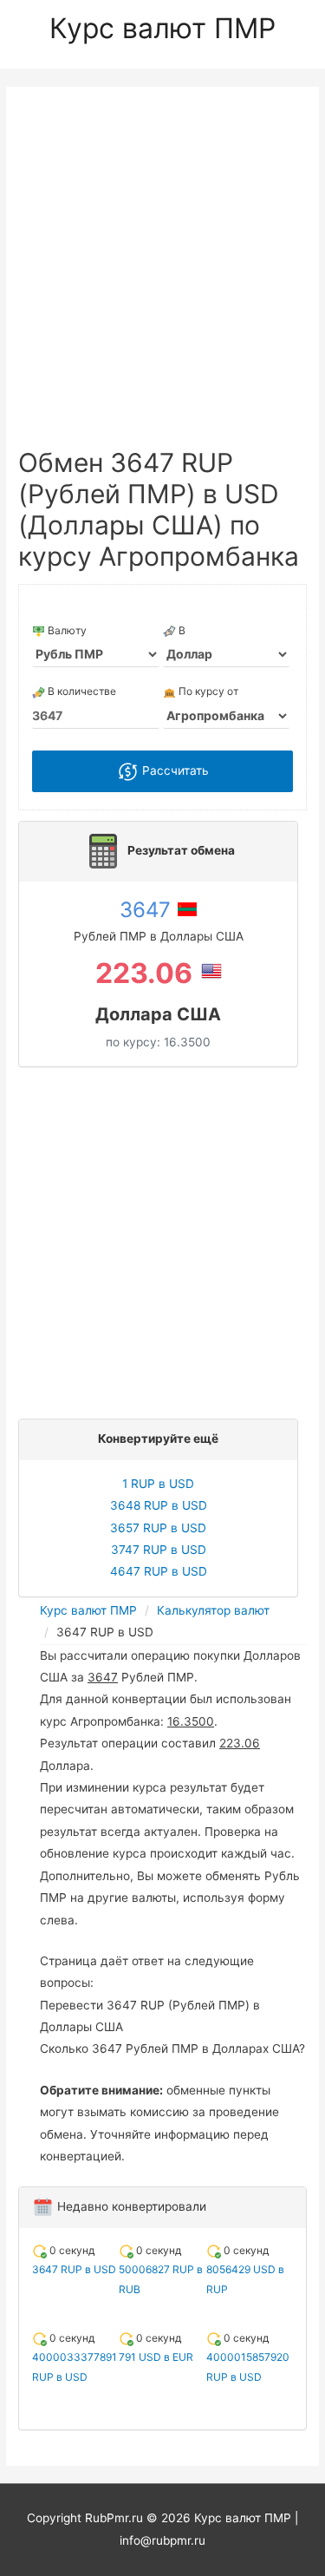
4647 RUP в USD (159, 1571)
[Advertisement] (162, 275)
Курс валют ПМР (162, 28)
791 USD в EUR (156, 2357)
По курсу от (207, 691)
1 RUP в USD (158, 1484)
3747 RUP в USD (159, 1550)
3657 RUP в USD (158, 1528)
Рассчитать (174, 770)
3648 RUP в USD (159, 1505)
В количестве (81, 691)
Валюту (66, 630)
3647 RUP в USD (74, 2269)
